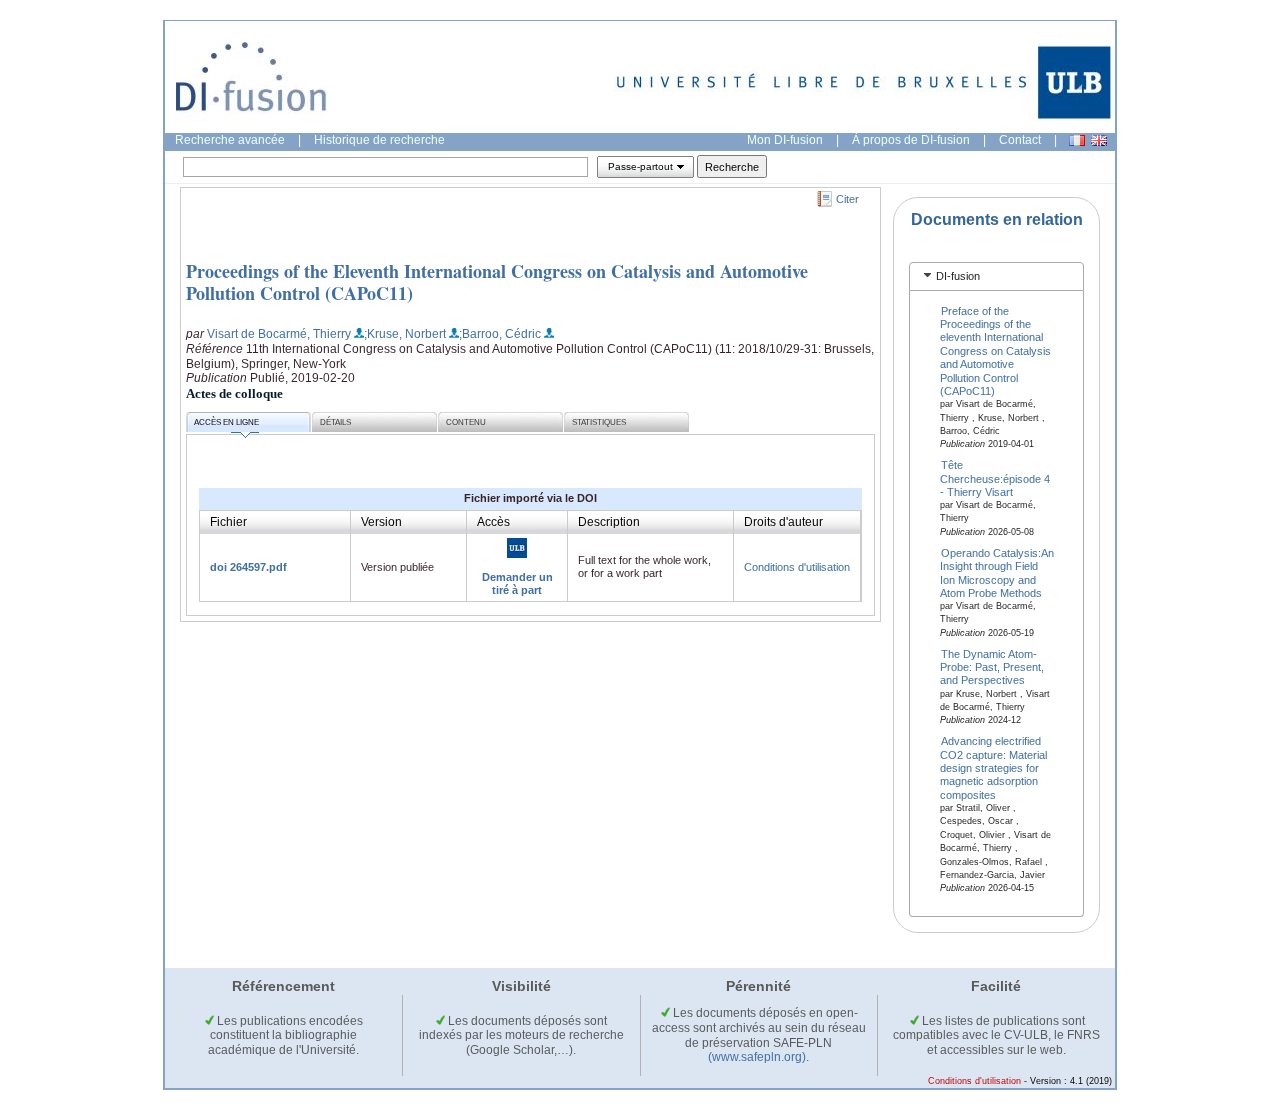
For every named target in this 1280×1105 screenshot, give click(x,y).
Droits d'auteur (783, 522)
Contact (1020, 140)
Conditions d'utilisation (797, 567)
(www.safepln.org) (757, 1057)
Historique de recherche (379, 140)
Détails (335, 422)
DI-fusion (958, 276)
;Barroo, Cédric (500, 334)
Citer (847, 199)
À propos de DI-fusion (911, 140)
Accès (493, 522)
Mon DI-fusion (785, 140)
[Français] (1077, 140)
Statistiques (599, 422)
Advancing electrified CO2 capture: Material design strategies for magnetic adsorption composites (993, 768)
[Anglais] (1099, 140)
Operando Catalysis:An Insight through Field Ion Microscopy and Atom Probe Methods (997, 572)
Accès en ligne (226, 422)
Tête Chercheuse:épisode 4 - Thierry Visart (995, 478)
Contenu (466, 422)
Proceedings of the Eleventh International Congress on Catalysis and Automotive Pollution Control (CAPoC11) (497, 282)
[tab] (996, 276)
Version (381, 522)
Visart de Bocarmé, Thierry (279, 334)
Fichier (228, 522)
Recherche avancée (230, 140)
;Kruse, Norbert (405, 334)
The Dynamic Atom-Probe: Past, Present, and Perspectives (992, 666)
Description (609, 522)
